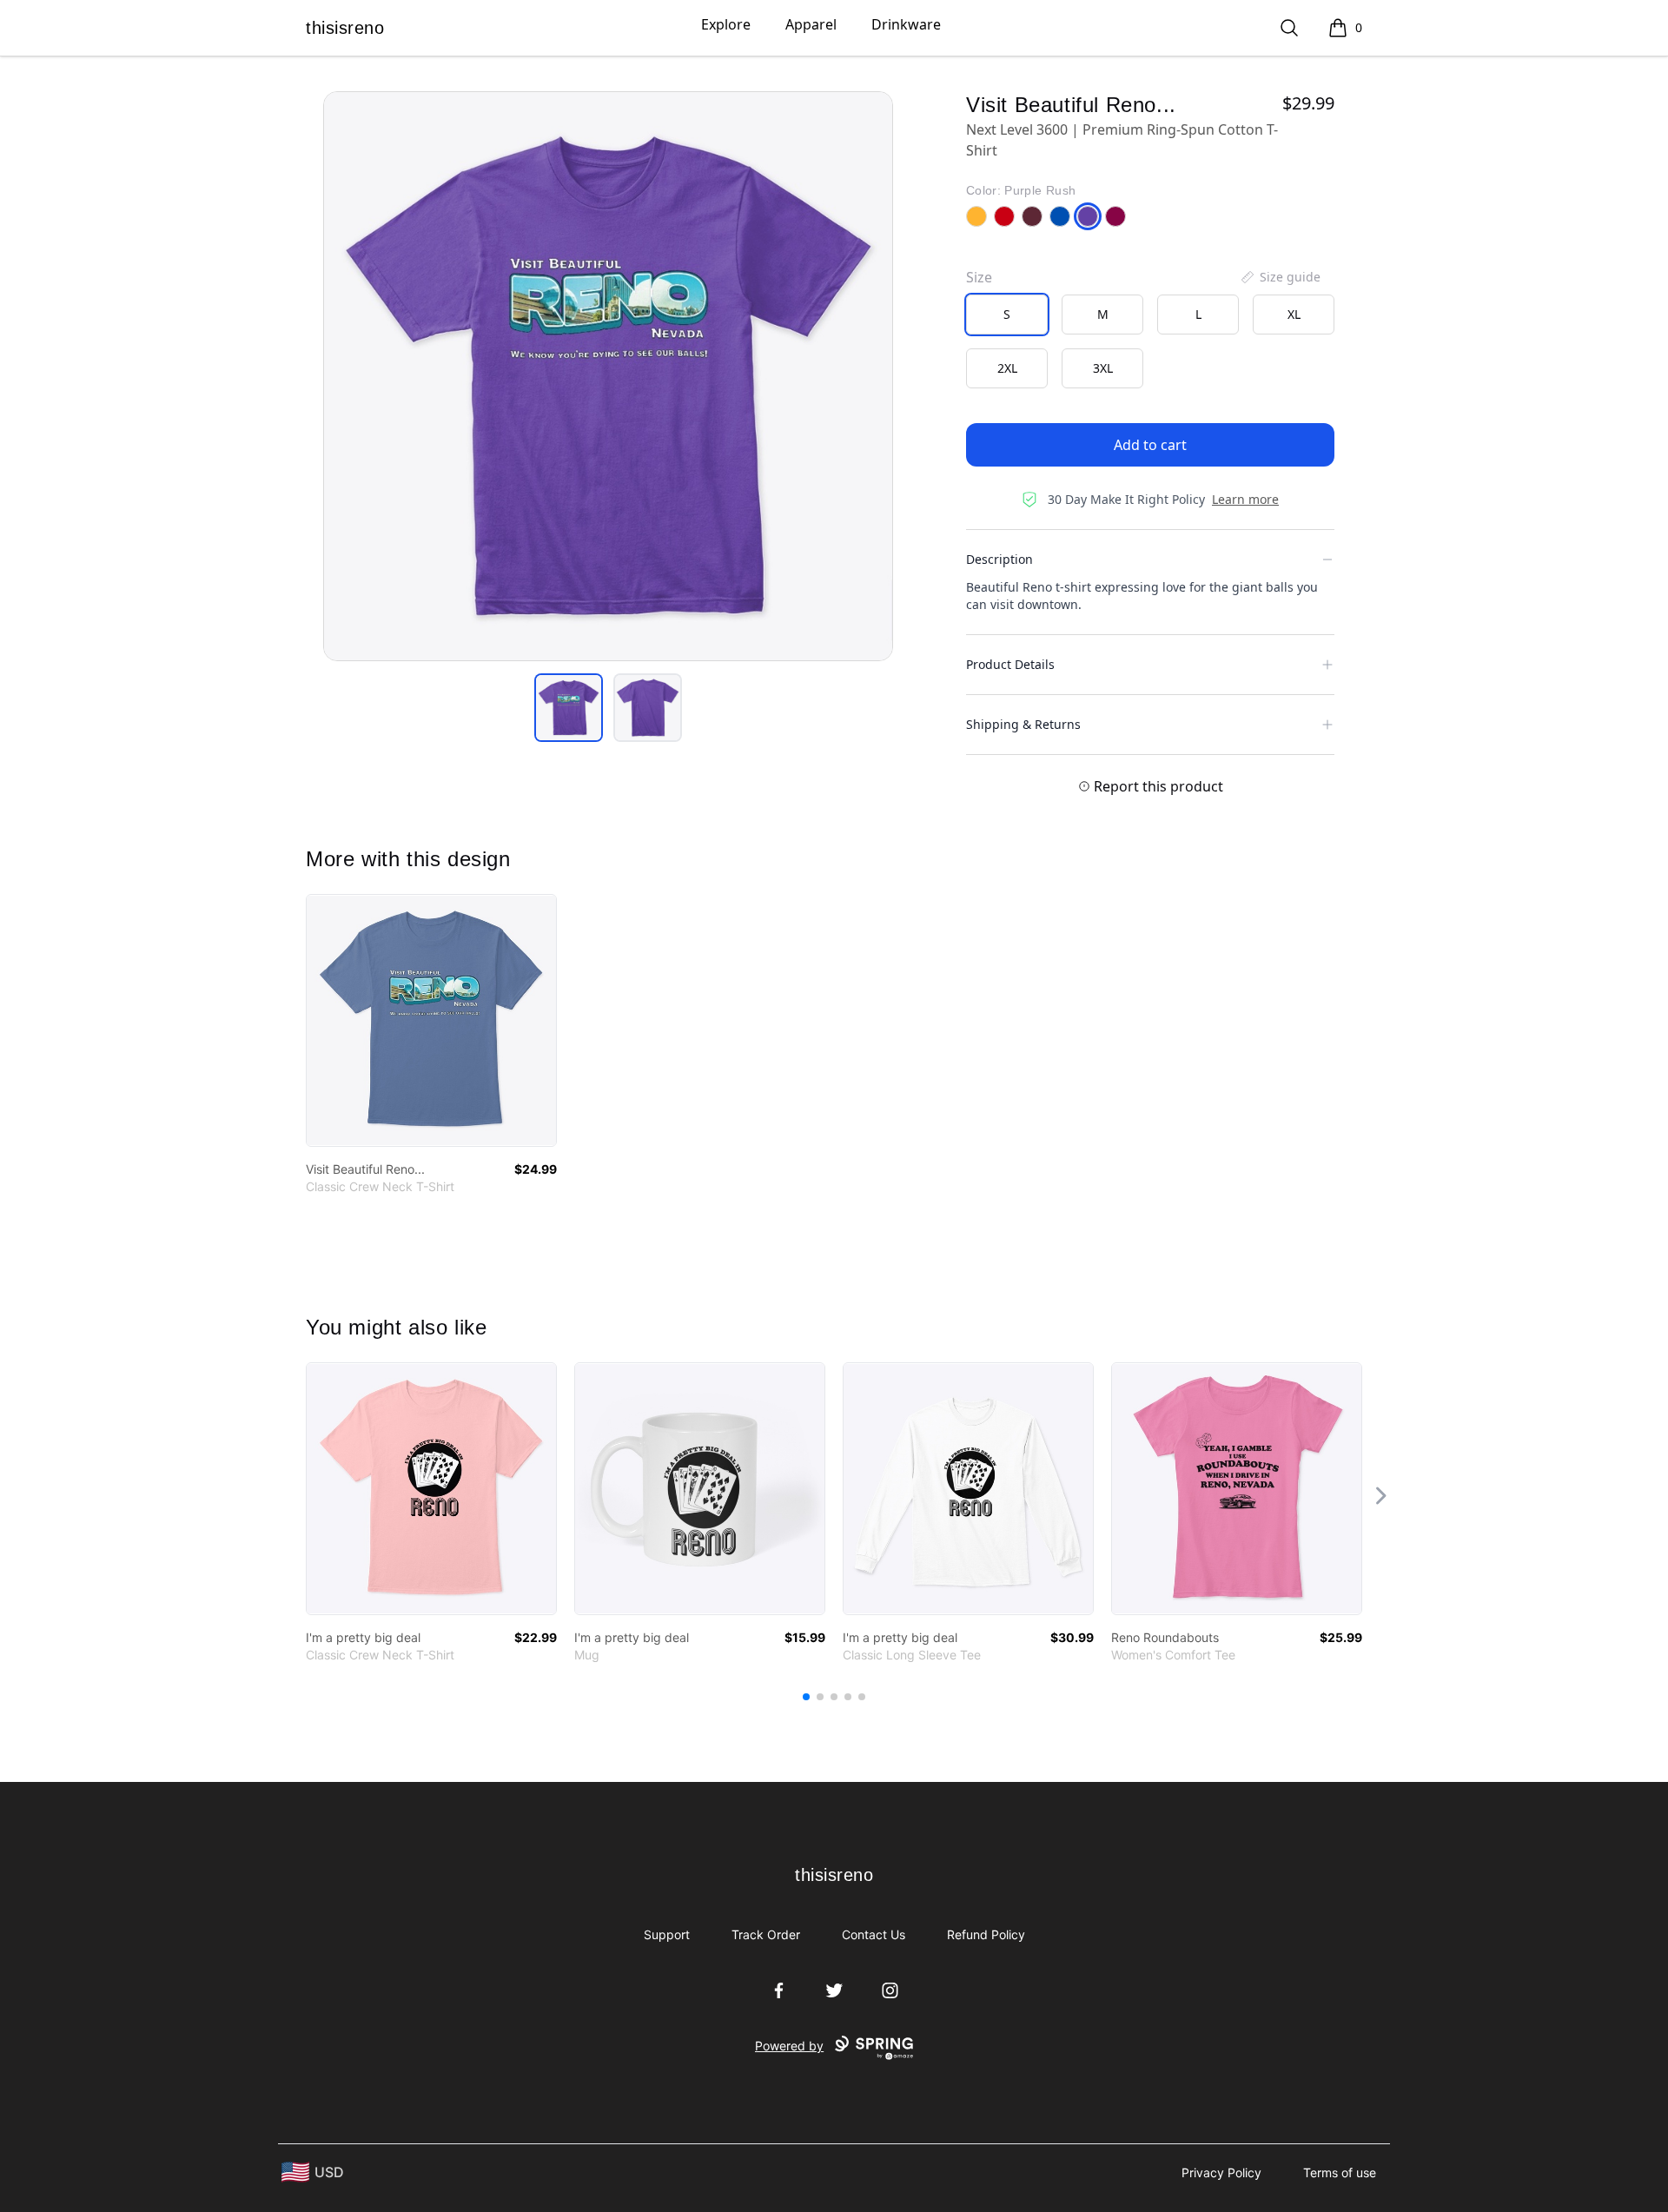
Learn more (1245, 499)
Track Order (766, 1934)
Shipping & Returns (1023, 724)
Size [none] (979, 277)
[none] (1280, 277)
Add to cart (1150, 445)
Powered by (789, 2046)
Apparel (811, 24)
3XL (1103, 368)
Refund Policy (986, 1934)
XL (1294, 314)
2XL (1007, 368)
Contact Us (874, 1934)
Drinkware (906, 24)
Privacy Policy (1221, 2172)
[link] (431, 1020)
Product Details (1010, 664)
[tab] (569, 708)
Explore (726, 24)
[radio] (1007, 315)
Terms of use (1340, 2172)
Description (999, 559)
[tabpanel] (608, 376)
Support (667, 1934)
